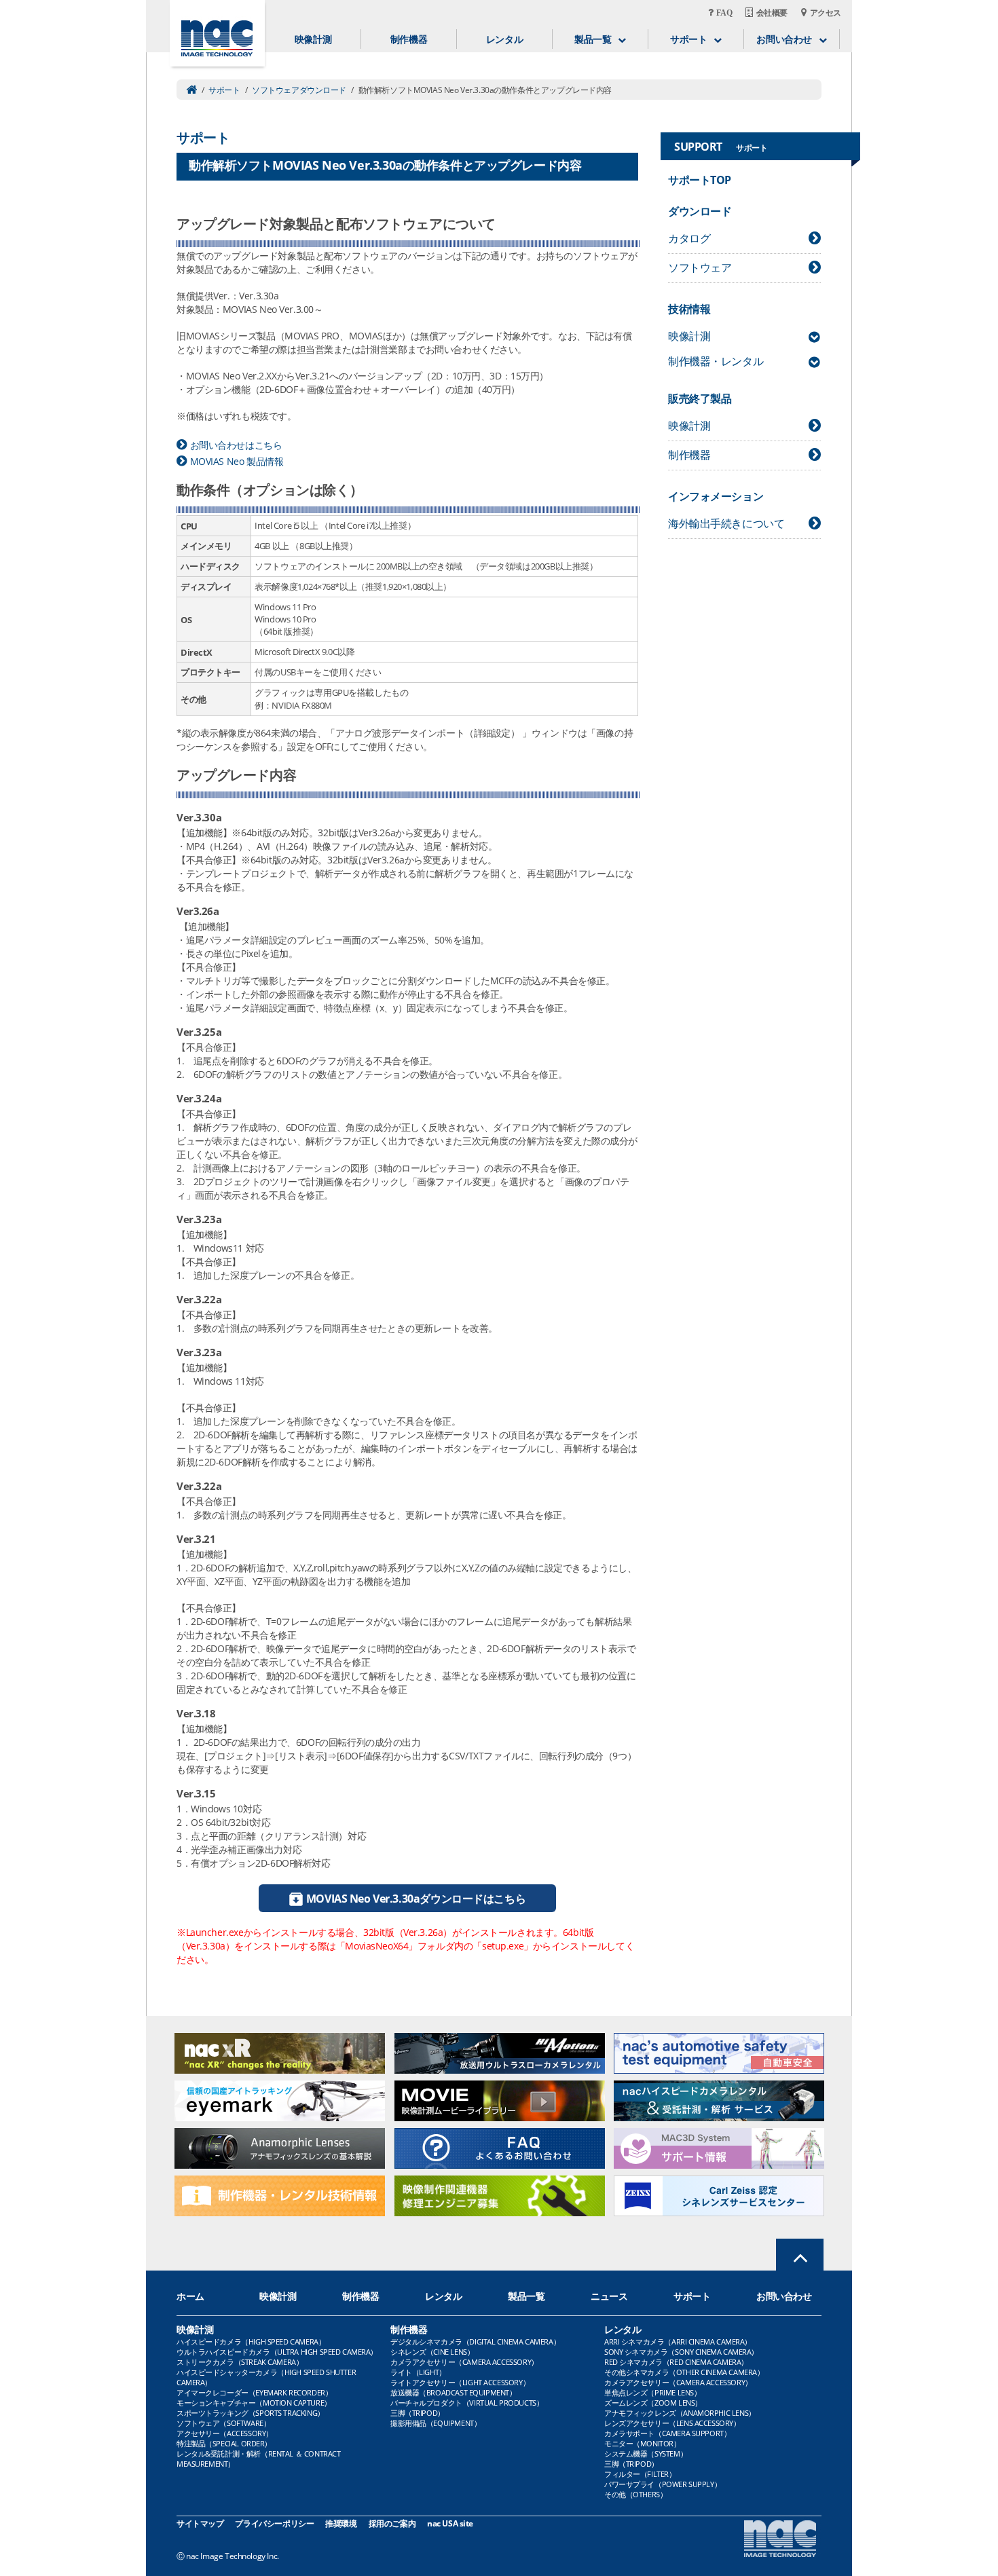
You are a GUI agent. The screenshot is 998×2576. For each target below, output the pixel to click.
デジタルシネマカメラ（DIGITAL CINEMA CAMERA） (475, 2341)
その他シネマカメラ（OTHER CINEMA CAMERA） (684, 2372)
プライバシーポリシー (274, 2523)
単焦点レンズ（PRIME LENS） (652, 2392)
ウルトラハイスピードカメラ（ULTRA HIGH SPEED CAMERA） (277, 2352)
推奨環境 (341, 2523)
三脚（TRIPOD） (418, 2413)
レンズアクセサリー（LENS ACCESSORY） (672, 2423)
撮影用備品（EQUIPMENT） (436, 2423)
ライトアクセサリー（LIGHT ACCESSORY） (460, 2382)
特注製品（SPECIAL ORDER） (224, 2443)
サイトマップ (200, 2523)
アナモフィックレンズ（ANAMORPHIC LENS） (680, 2413)
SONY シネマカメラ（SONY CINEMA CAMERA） (681, 2352)
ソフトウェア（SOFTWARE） (223, 2423)
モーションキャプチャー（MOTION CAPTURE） (254, 2403)
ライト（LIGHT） (418, 2372)
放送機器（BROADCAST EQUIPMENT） (454, 2392)
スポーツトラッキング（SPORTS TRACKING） (251, 2413)
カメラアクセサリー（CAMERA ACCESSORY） (464, 2362)
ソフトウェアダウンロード (299, 90)
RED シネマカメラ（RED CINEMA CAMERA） (676, 2362)
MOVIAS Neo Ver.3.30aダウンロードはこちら (416, 1899)
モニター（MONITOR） (643, 2443)
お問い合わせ (784, 2296)
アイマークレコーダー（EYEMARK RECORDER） (254, 2392)
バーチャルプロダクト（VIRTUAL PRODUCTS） (467, 2403)
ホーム (190, 2296)
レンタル (504, 39)
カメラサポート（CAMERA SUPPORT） (667, 2433)
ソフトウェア (700, 267)
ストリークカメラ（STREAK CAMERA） (240, 2362)
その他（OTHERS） (635, 2494)
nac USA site (450, 2523)
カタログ (689, 238)
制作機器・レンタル (716, 361)
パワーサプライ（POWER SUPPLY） (663, 2484)
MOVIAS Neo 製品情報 (237, 461)
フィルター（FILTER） (640, 2474)
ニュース (609, 2296)
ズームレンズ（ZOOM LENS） (653, 2403)
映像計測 (313, 39)
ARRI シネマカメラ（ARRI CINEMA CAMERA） (678, 2341)
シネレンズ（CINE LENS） (432, 2352)
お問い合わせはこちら (236, 445)
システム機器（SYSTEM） (646, 2453)
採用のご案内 (392, 2523)
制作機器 (409, 39)
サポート (224, 90)
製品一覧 (526, 2296)
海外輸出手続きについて (726, 523)
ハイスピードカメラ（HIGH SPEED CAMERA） (251, 2341)
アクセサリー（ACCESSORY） (225, 2433)
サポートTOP (700, 180)
